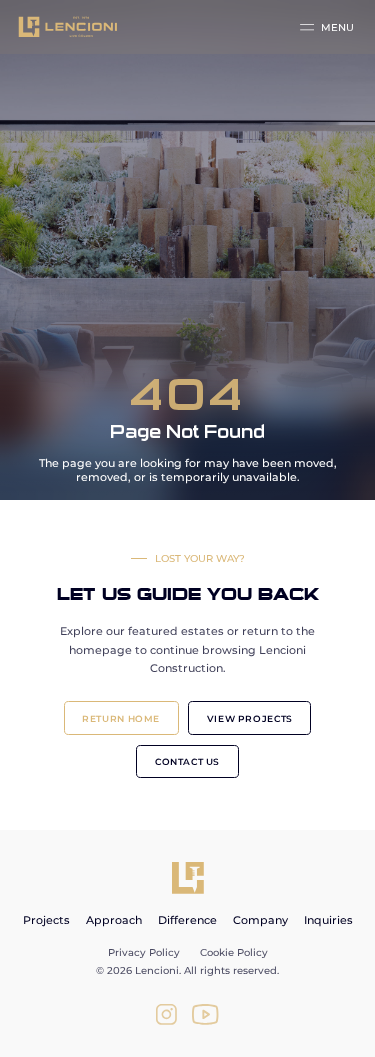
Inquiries (328, 920)
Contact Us (187, 761)
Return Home (121, 718)
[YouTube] (205, 1014)
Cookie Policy (234, 952)
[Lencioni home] (188, 878)
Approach (114, 920)
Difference (187, 920)
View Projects (250, 718)
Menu (337, 27)
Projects (46, 920)
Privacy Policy (144, 952)
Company (260, 920)
